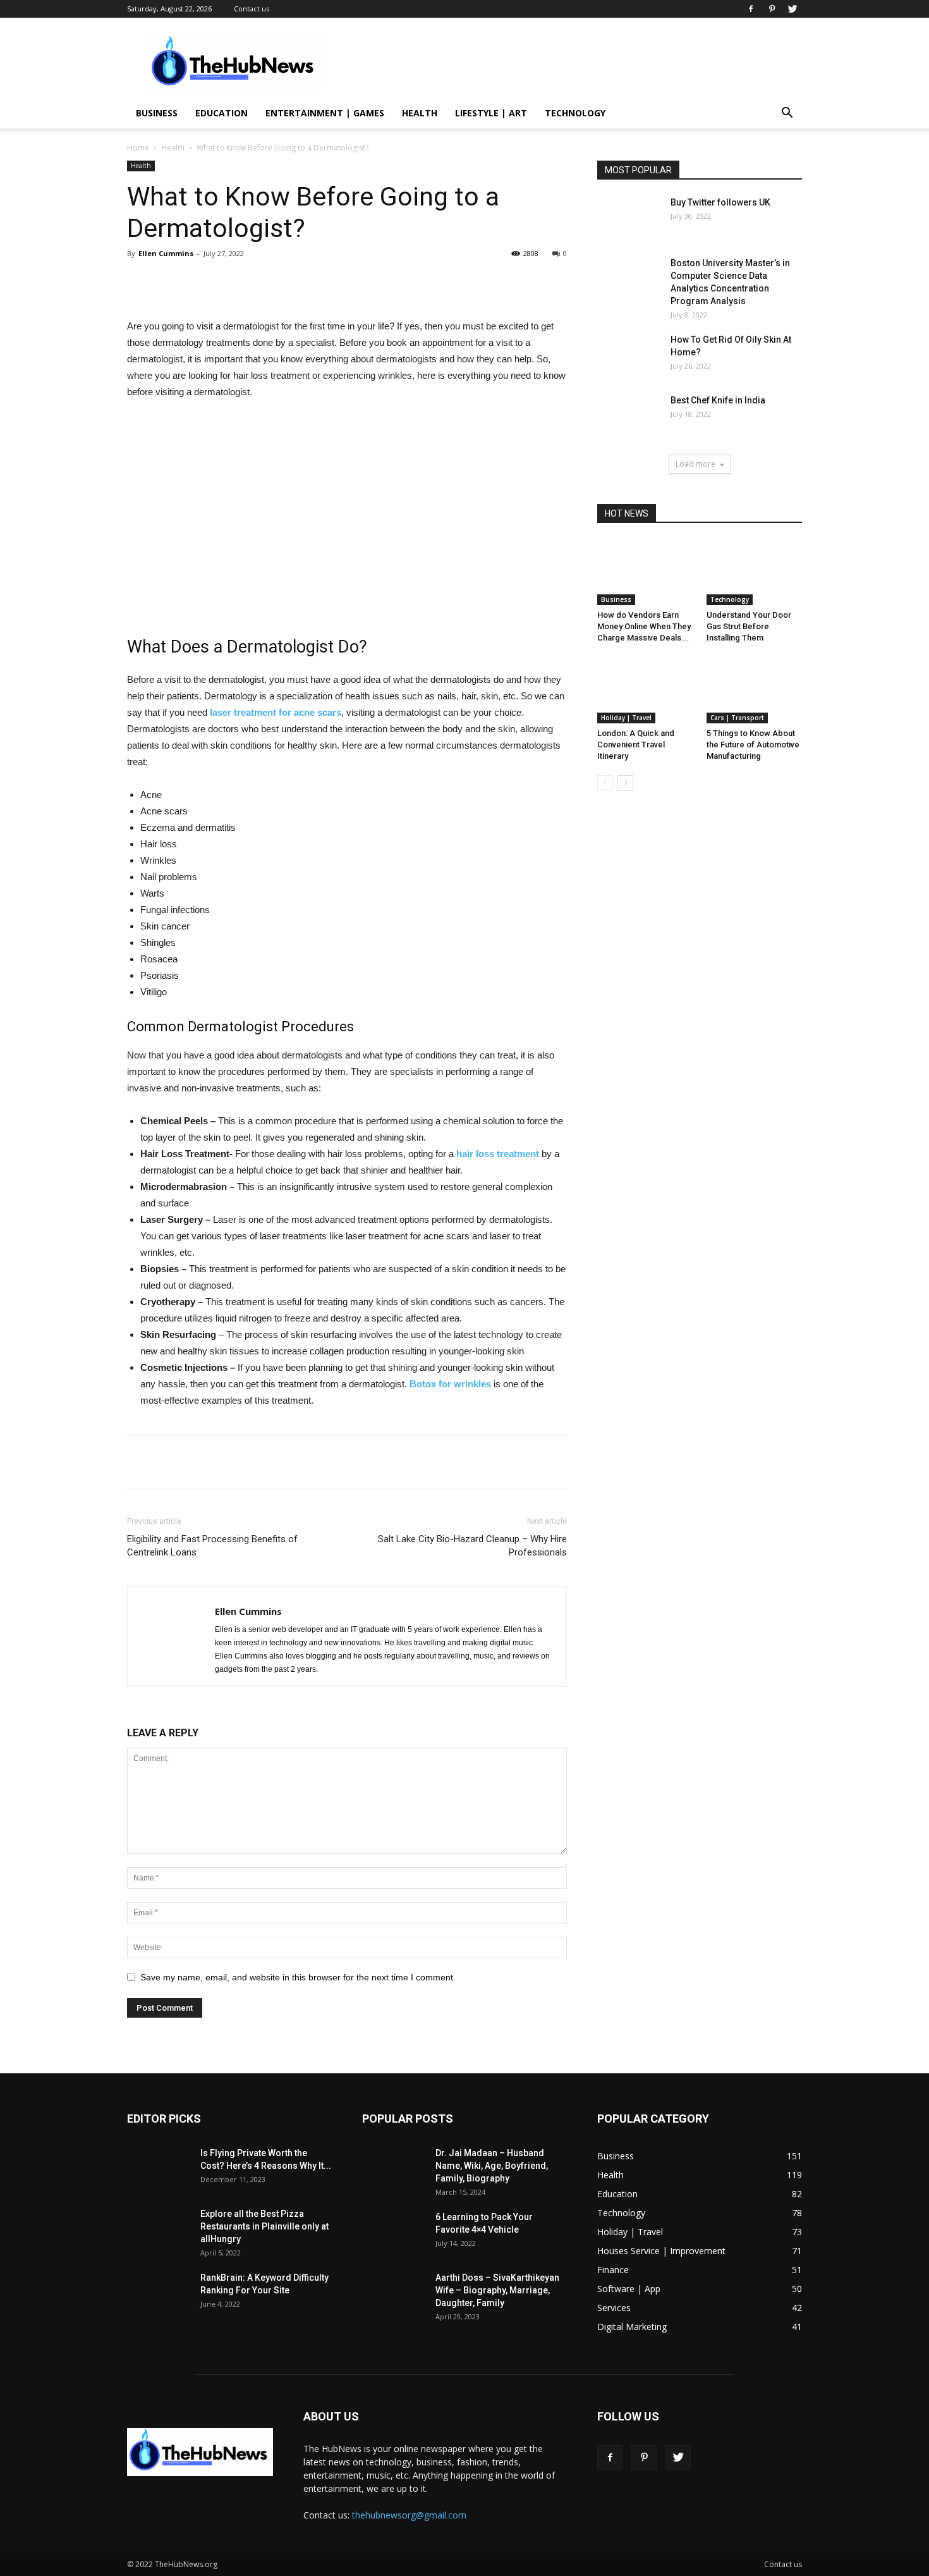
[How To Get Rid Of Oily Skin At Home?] (629, 355)
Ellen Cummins (166, 253)
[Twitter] (792, 9)
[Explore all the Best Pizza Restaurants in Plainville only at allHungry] (159, 2229)
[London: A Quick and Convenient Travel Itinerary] (645, 690)
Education (222, 113)
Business (157, 113)
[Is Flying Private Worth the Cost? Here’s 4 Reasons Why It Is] (159, 2168)
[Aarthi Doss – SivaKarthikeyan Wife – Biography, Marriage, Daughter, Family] (394, 2293)
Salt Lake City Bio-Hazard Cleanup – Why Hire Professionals (472, 1546)
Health (420, 113)
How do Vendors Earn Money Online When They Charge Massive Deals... (644, 626)
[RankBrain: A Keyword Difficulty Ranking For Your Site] (159, 2293)
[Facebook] (751, 9)
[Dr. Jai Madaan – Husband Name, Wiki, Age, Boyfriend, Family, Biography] (394, 2168)
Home (138, 148)
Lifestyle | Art (491, 113)
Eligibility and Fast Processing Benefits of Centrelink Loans (212, 1546)
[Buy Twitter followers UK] (629, 218)
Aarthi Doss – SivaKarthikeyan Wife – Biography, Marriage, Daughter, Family (497, 2290)
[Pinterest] (772, 9)
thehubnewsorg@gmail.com (409, 2515)
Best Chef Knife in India (718, 400)
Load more (695, 464)
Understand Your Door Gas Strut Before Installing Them (749, 626)
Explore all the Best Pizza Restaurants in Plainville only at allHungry (264, 2226)
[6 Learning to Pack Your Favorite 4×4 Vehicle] (394, 2232)
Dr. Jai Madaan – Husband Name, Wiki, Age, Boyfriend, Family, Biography (492, 2166)
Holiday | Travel (626, 718)
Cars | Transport (737, 718)
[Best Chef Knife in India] (629, 416)
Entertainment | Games (325, 113)
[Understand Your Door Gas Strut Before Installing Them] (755, 572)
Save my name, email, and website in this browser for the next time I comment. (298, 1977)
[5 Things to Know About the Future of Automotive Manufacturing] (755, 690)
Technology (575, 113)
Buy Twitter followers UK (720, 202)
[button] (787, 114)
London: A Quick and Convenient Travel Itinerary (636, 745)
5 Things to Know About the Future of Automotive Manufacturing (753, 745)
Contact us (252, 9)
